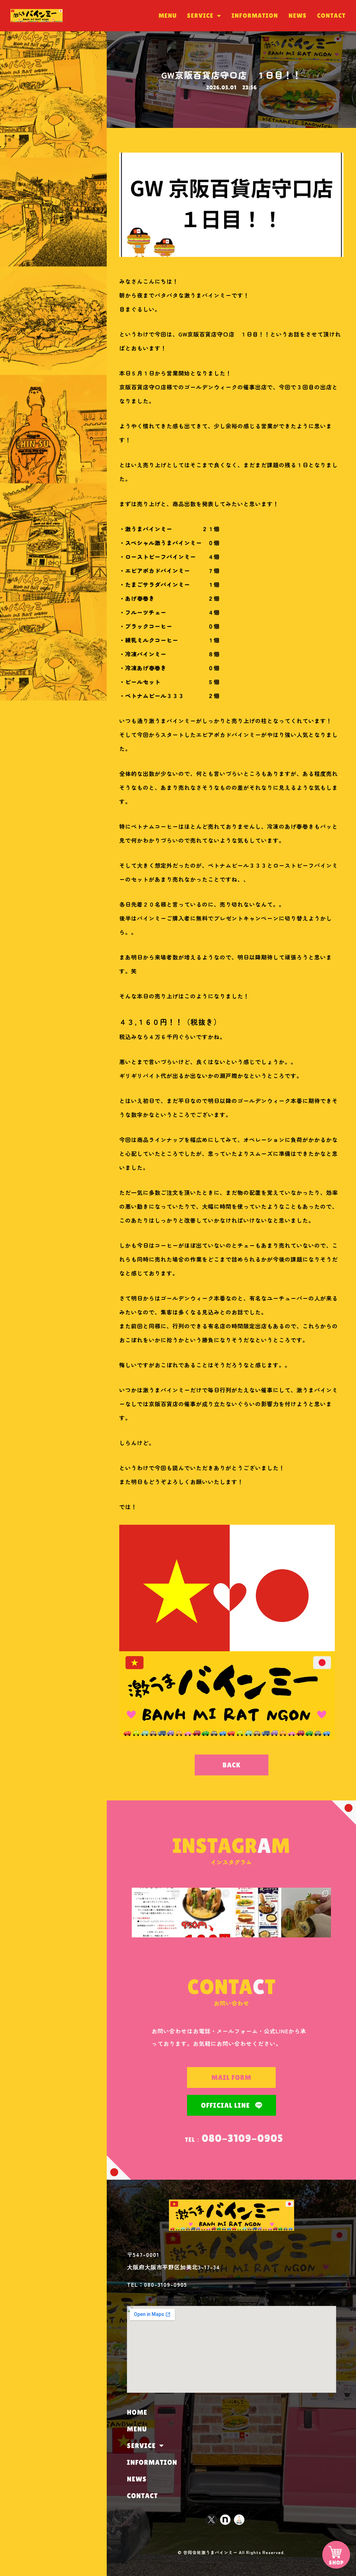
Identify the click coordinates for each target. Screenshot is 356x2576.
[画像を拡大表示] (227, 1738)
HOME (137, 2412)
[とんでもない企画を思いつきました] (206, 1913)
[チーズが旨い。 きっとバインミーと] (306, 1913)
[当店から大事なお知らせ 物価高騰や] (157, 1913)
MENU (168, 15)
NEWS (298, 15)
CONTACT (331, 15)
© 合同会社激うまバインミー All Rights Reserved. (231, 2552)
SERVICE (200, 15)
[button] (232, 1765)
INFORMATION (255, 15)
